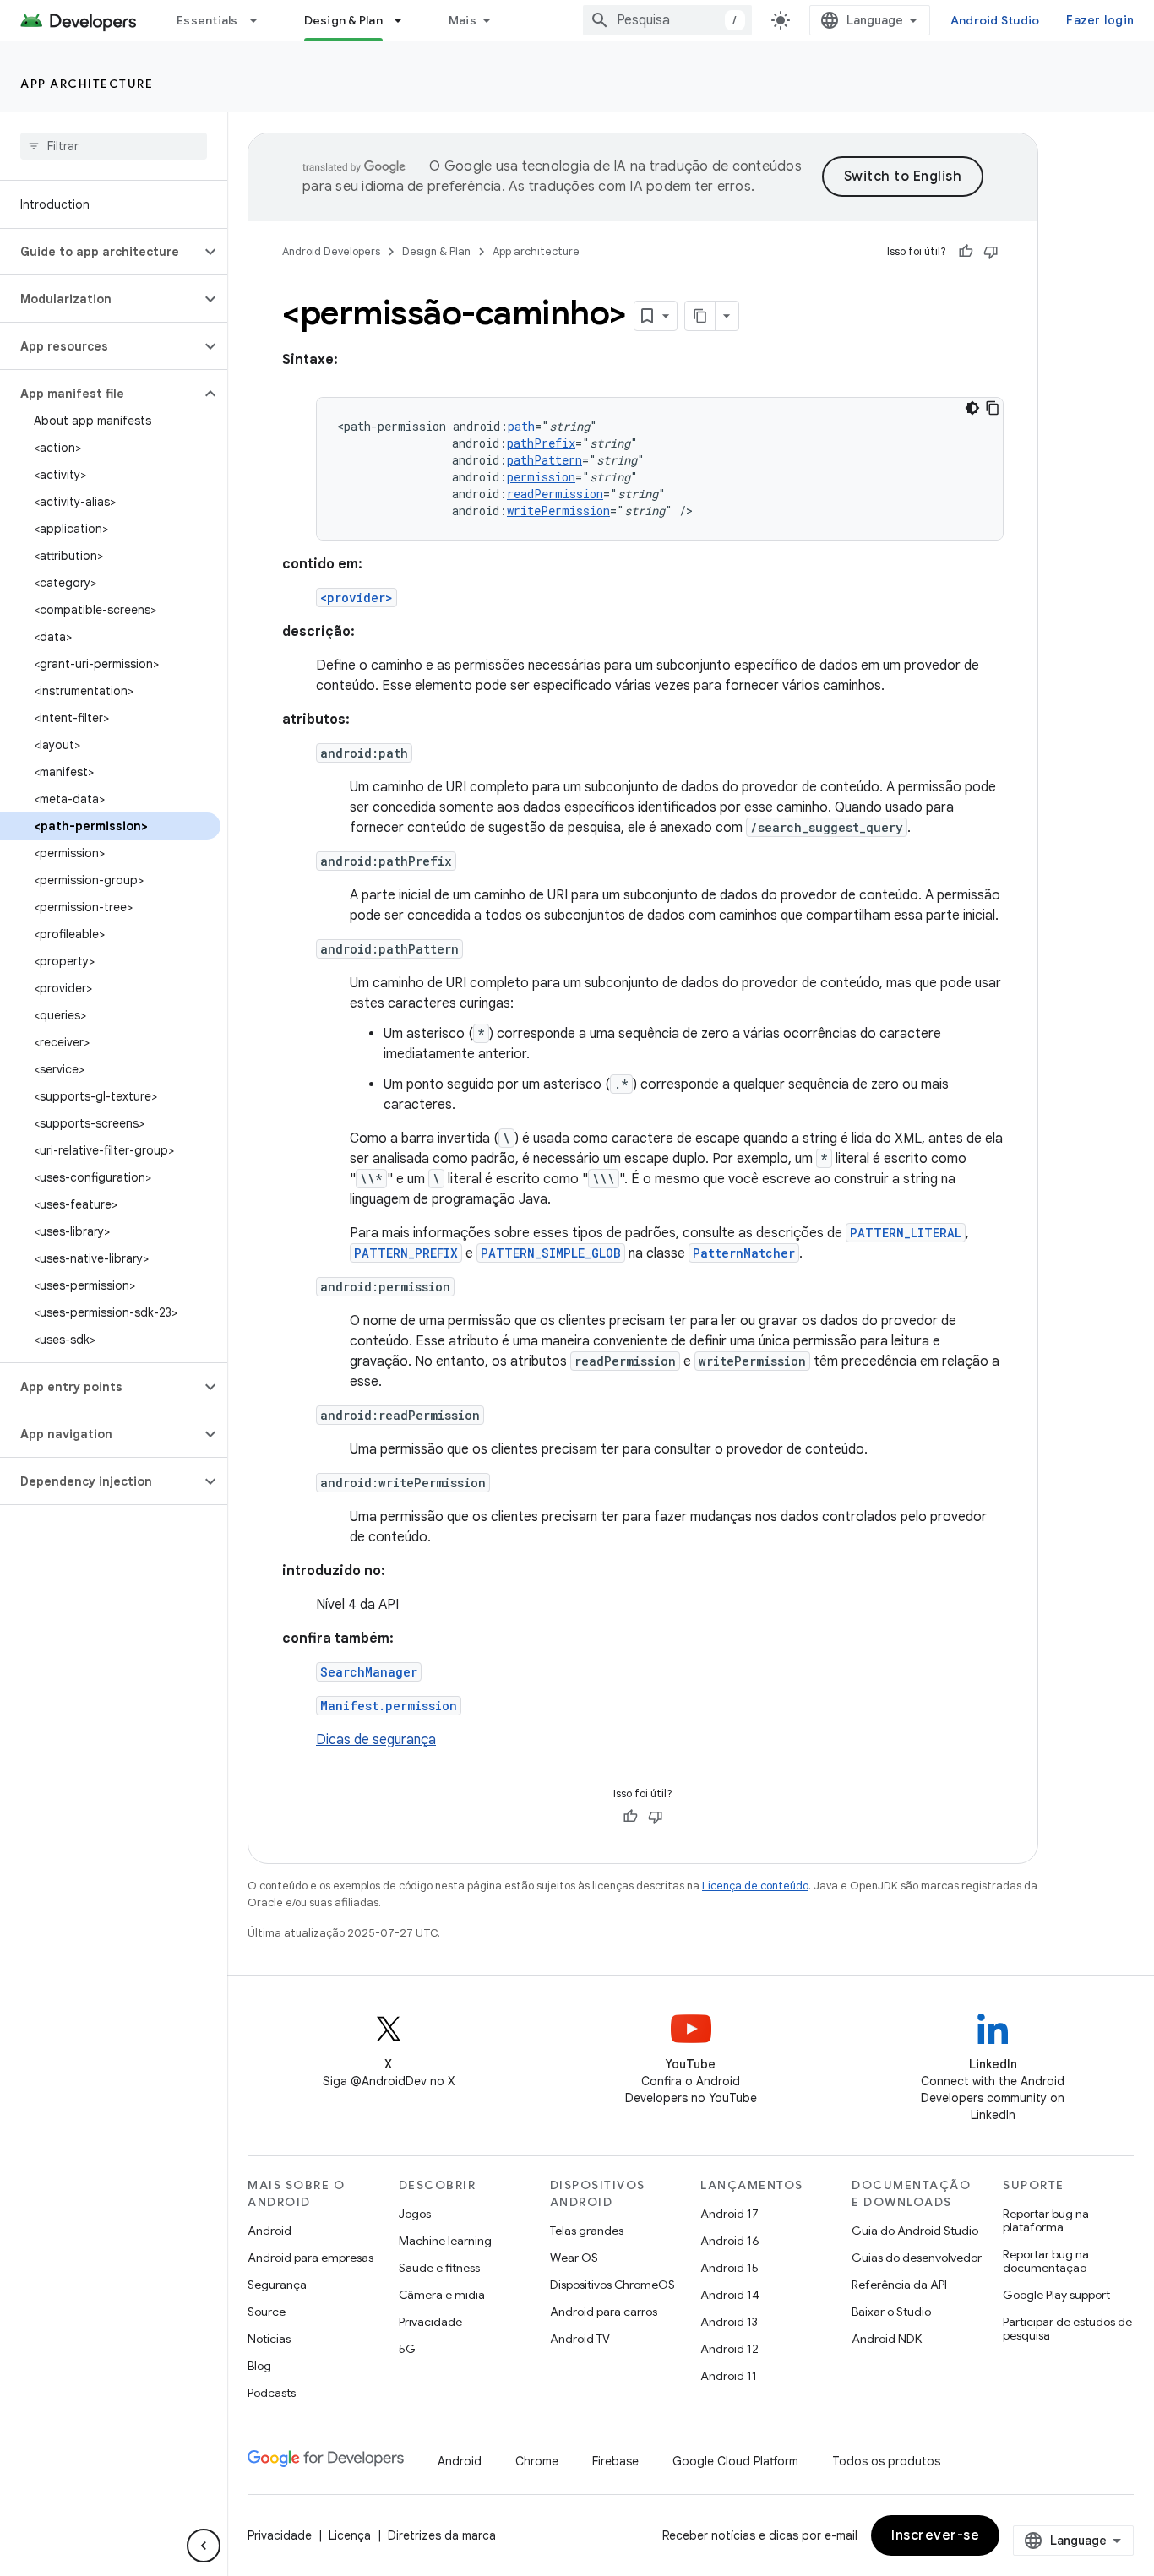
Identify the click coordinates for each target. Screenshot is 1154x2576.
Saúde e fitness (439, 2268)
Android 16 (730, 2241)
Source (267, 2312)
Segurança (277, 2285)
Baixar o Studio (891, 2312)
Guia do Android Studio (915, 2231)
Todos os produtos (886, 2461)
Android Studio (995, 20)
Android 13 (729, 2322)
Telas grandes (587, 2231)
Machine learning (445, 2241)
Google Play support (1056, 2295)
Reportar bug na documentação (1046, 2261)
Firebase (615, 2461)
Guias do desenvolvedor (917, 2258)
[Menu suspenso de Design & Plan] (406, 20)
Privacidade (430, 2322)
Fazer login (1100, 20)
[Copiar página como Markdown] (700, 316)
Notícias (269, 2339)
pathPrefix (541, 443)
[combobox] (667, 20)
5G (407, 2349)
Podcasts (272, 2393)
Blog (259, 2366)
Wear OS (574, 2258)
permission (541, 477)
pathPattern (544, 460)
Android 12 (729, 2349)
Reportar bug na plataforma (1046, 2220)
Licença (350, 2535)
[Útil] (966, 252)
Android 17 (729, 2214)
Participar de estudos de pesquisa (1067, 2329)
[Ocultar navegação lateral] (204, 2546)
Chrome (537, 2461)
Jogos (415, 2214)
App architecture (87, 84)
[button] (100, 252)
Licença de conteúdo (755, 1886)
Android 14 (730, 2295)
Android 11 (729, 2376)
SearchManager (369, 1672)
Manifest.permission (389, 1706)
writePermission (558, 511)
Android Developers (331, 251)
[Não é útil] (991, 252)
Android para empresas (310, 2258)
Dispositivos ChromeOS (612, 2285)
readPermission (555, 494)
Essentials (207, 20)
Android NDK (887, 2339)
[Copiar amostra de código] (993, 408)
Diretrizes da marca (442, 2535)
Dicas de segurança (376, 1740)
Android (269, 2231)
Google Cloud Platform (735, 2461)
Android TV (580, 2339)
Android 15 (729, 2268)
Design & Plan (343, 20)
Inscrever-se (935, 2535)
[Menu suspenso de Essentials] (261, 20)
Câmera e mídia (442, 2295)
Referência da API (899, 2285)
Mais (463, 20)
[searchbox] (114, 146)
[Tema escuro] (972, 408)
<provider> (357, 598)
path (521, 426)
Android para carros (604, 2312)
